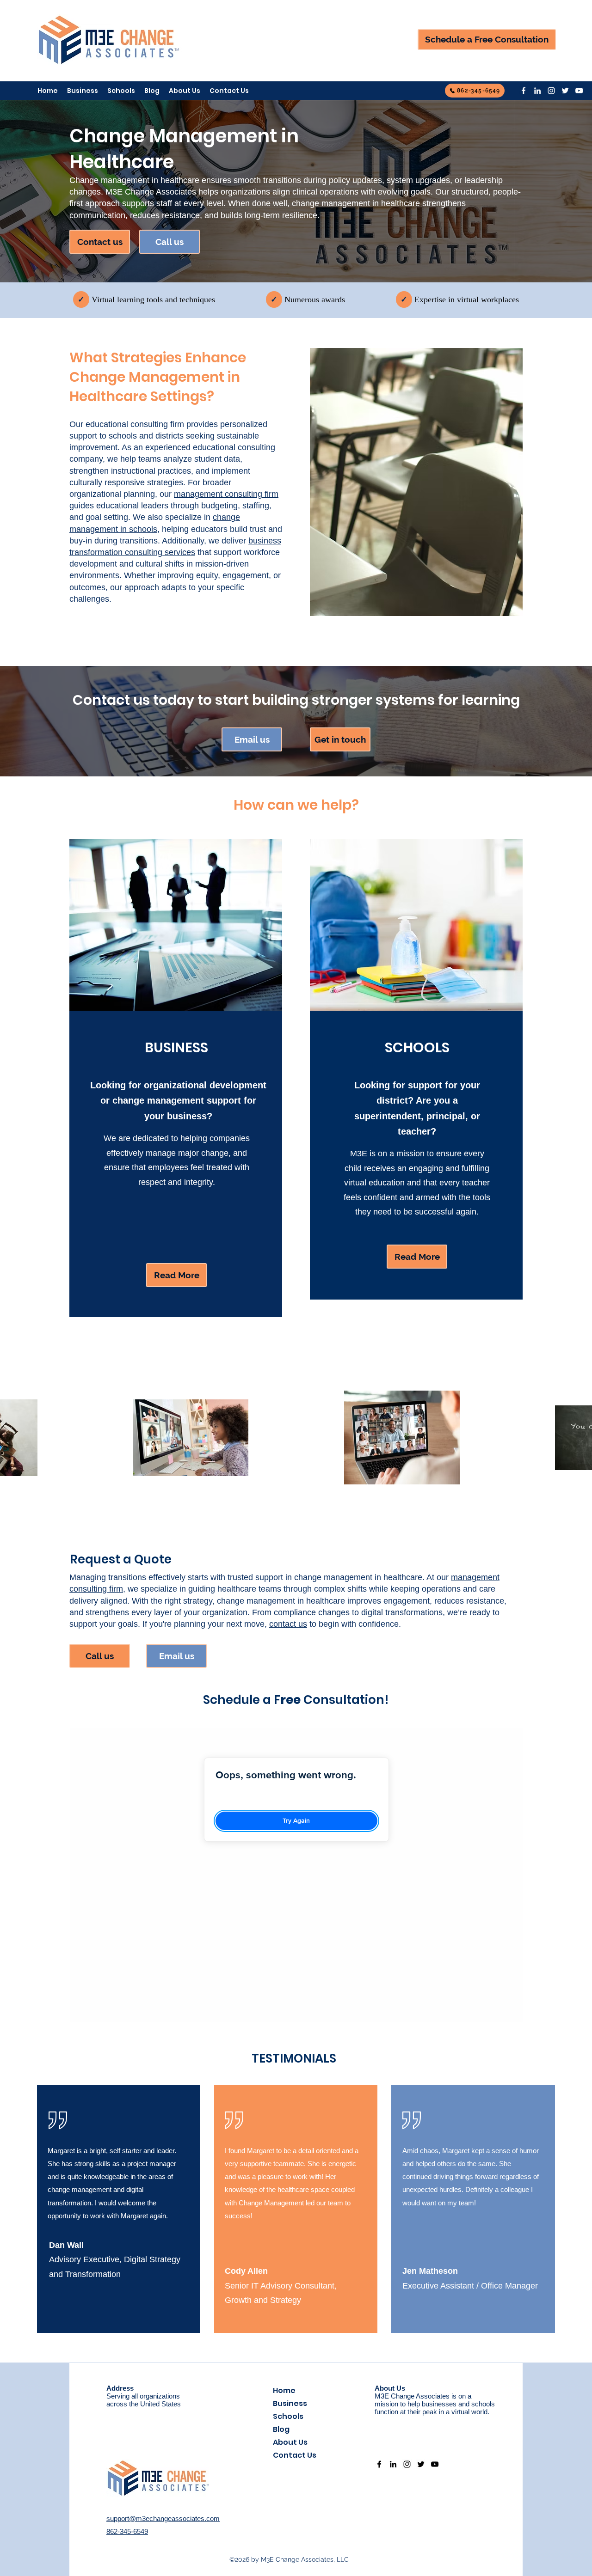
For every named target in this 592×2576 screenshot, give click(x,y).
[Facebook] (524, 91)
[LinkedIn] (537, 91)
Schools (288, 2416)
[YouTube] (579, 91)
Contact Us (295, 2455)
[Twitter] (565, 91)
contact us (288, 1624)
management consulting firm (226, 494)
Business (290, 2403)
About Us (290, 2442)
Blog (281, 2429)
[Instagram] (551, 91)
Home (284, 2390)
